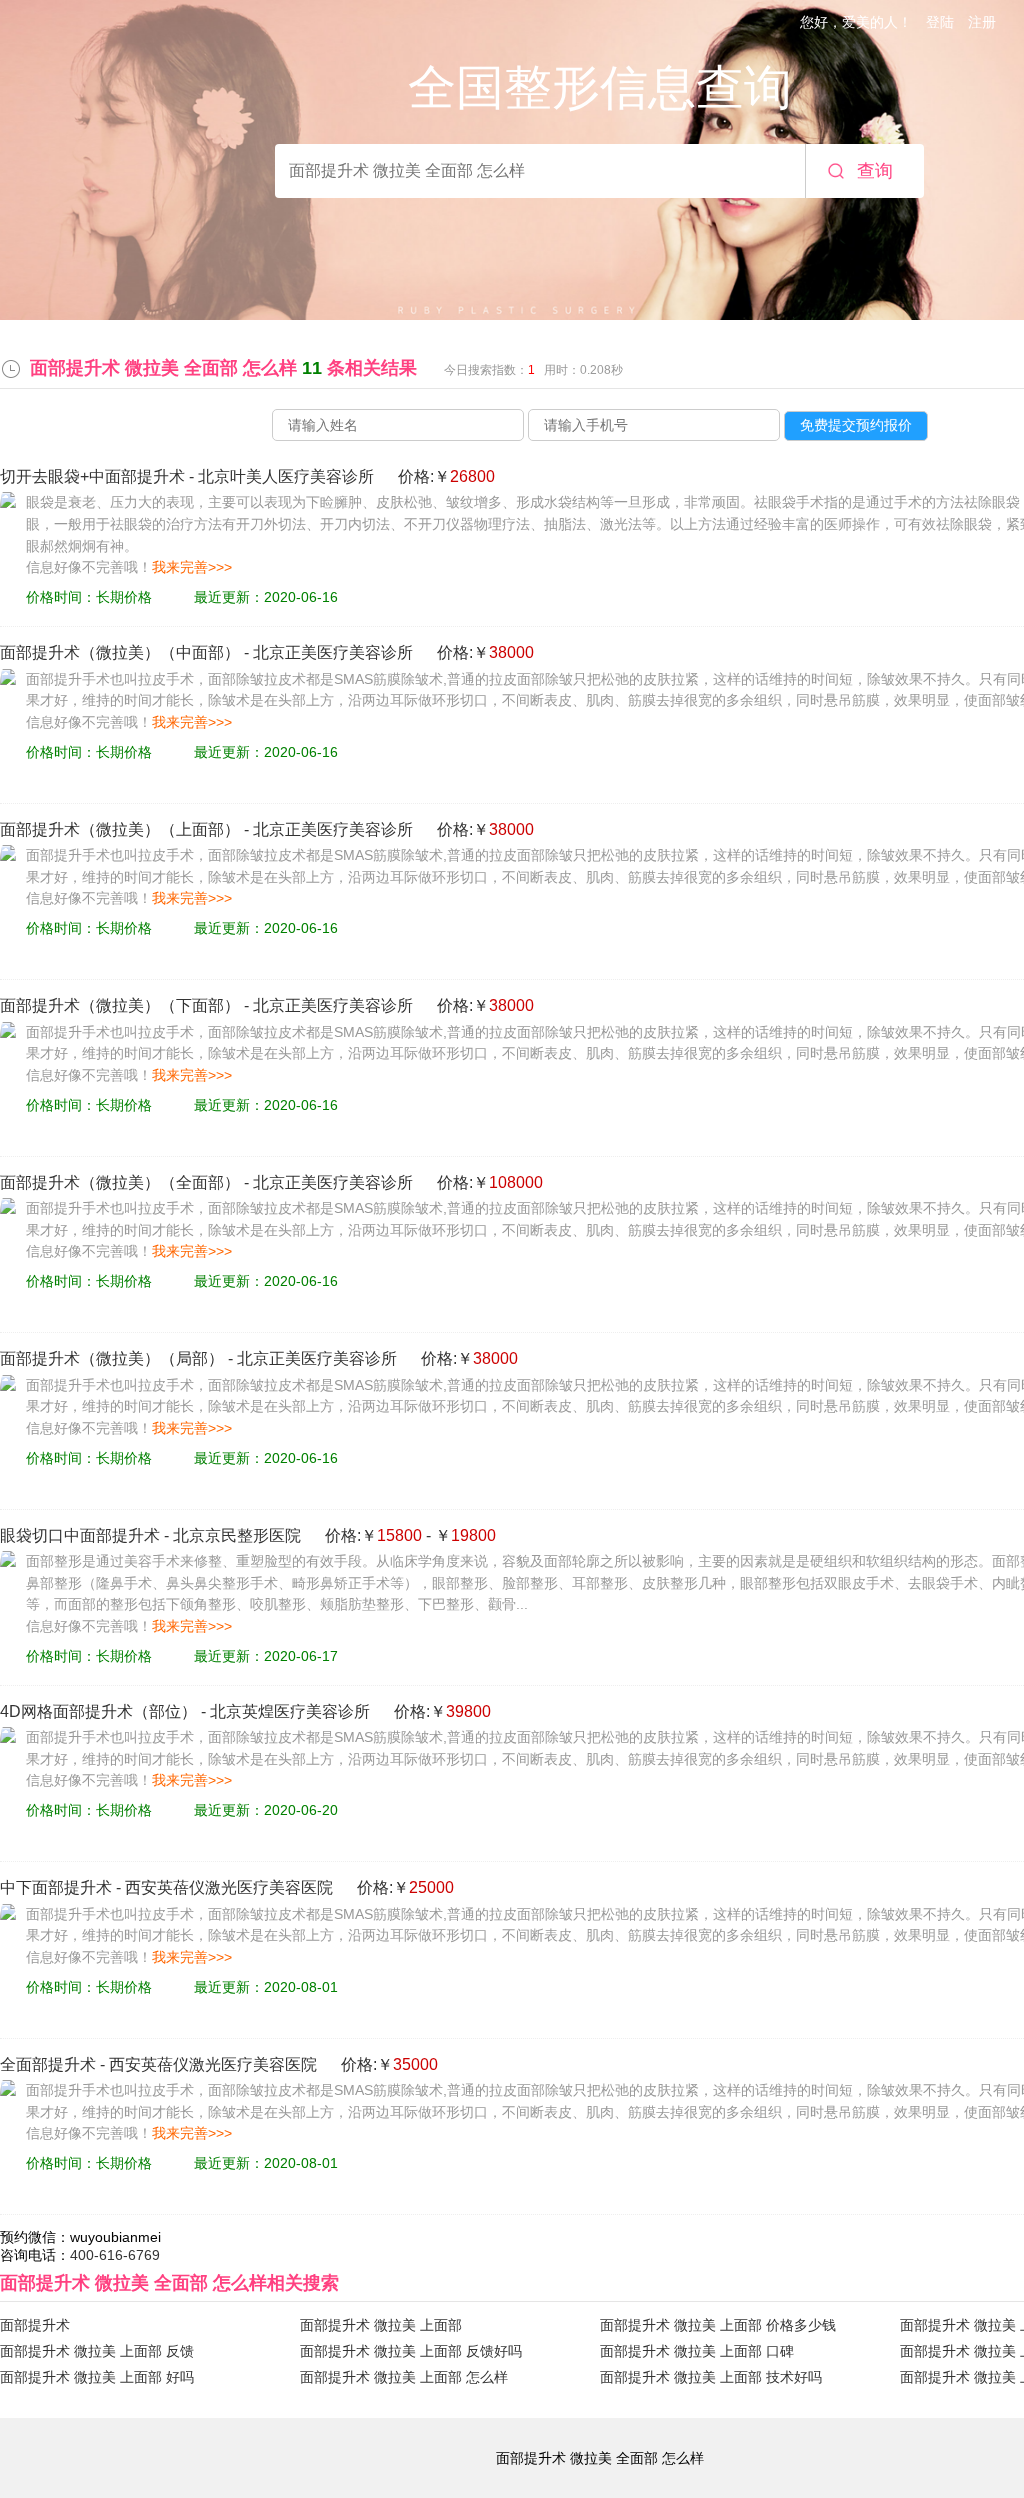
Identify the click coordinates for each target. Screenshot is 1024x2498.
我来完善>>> (192, 567)
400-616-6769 (115, 2255)
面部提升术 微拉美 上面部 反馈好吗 (411, 2351)
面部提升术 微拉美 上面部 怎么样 (404, 2377)
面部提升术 (35, 2325)
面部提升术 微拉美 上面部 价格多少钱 (718, 2325)
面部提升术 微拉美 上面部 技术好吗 (711, 2377)
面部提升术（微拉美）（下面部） (120, 1005)
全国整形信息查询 (600, 87)
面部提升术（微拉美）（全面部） (120, 1182)
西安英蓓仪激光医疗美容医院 (229, 1887)
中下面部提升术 (56, 1887)
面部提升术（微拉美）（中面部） (120, 652)
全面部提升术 (48, 2064)
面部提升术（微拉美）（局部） (112, 1358)
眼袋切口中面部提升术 (80, 1535)
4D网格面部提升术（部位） (98, 1711)
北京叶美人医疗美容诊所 (286, 476)
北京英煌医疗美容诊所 (290, 1711)
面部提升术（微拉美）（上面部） (120, 829)
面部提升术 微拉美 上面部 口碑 (697, 2351)
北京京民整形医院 (237, 1535)
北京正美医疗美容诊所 (333, 652)
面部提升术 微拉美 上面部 (381, 2325)
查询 (875, 171)
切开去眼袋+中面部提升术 (92, 476)
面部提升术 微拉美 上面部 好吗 (97, 2377)
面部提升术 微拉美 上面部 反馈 (97, 2351)
